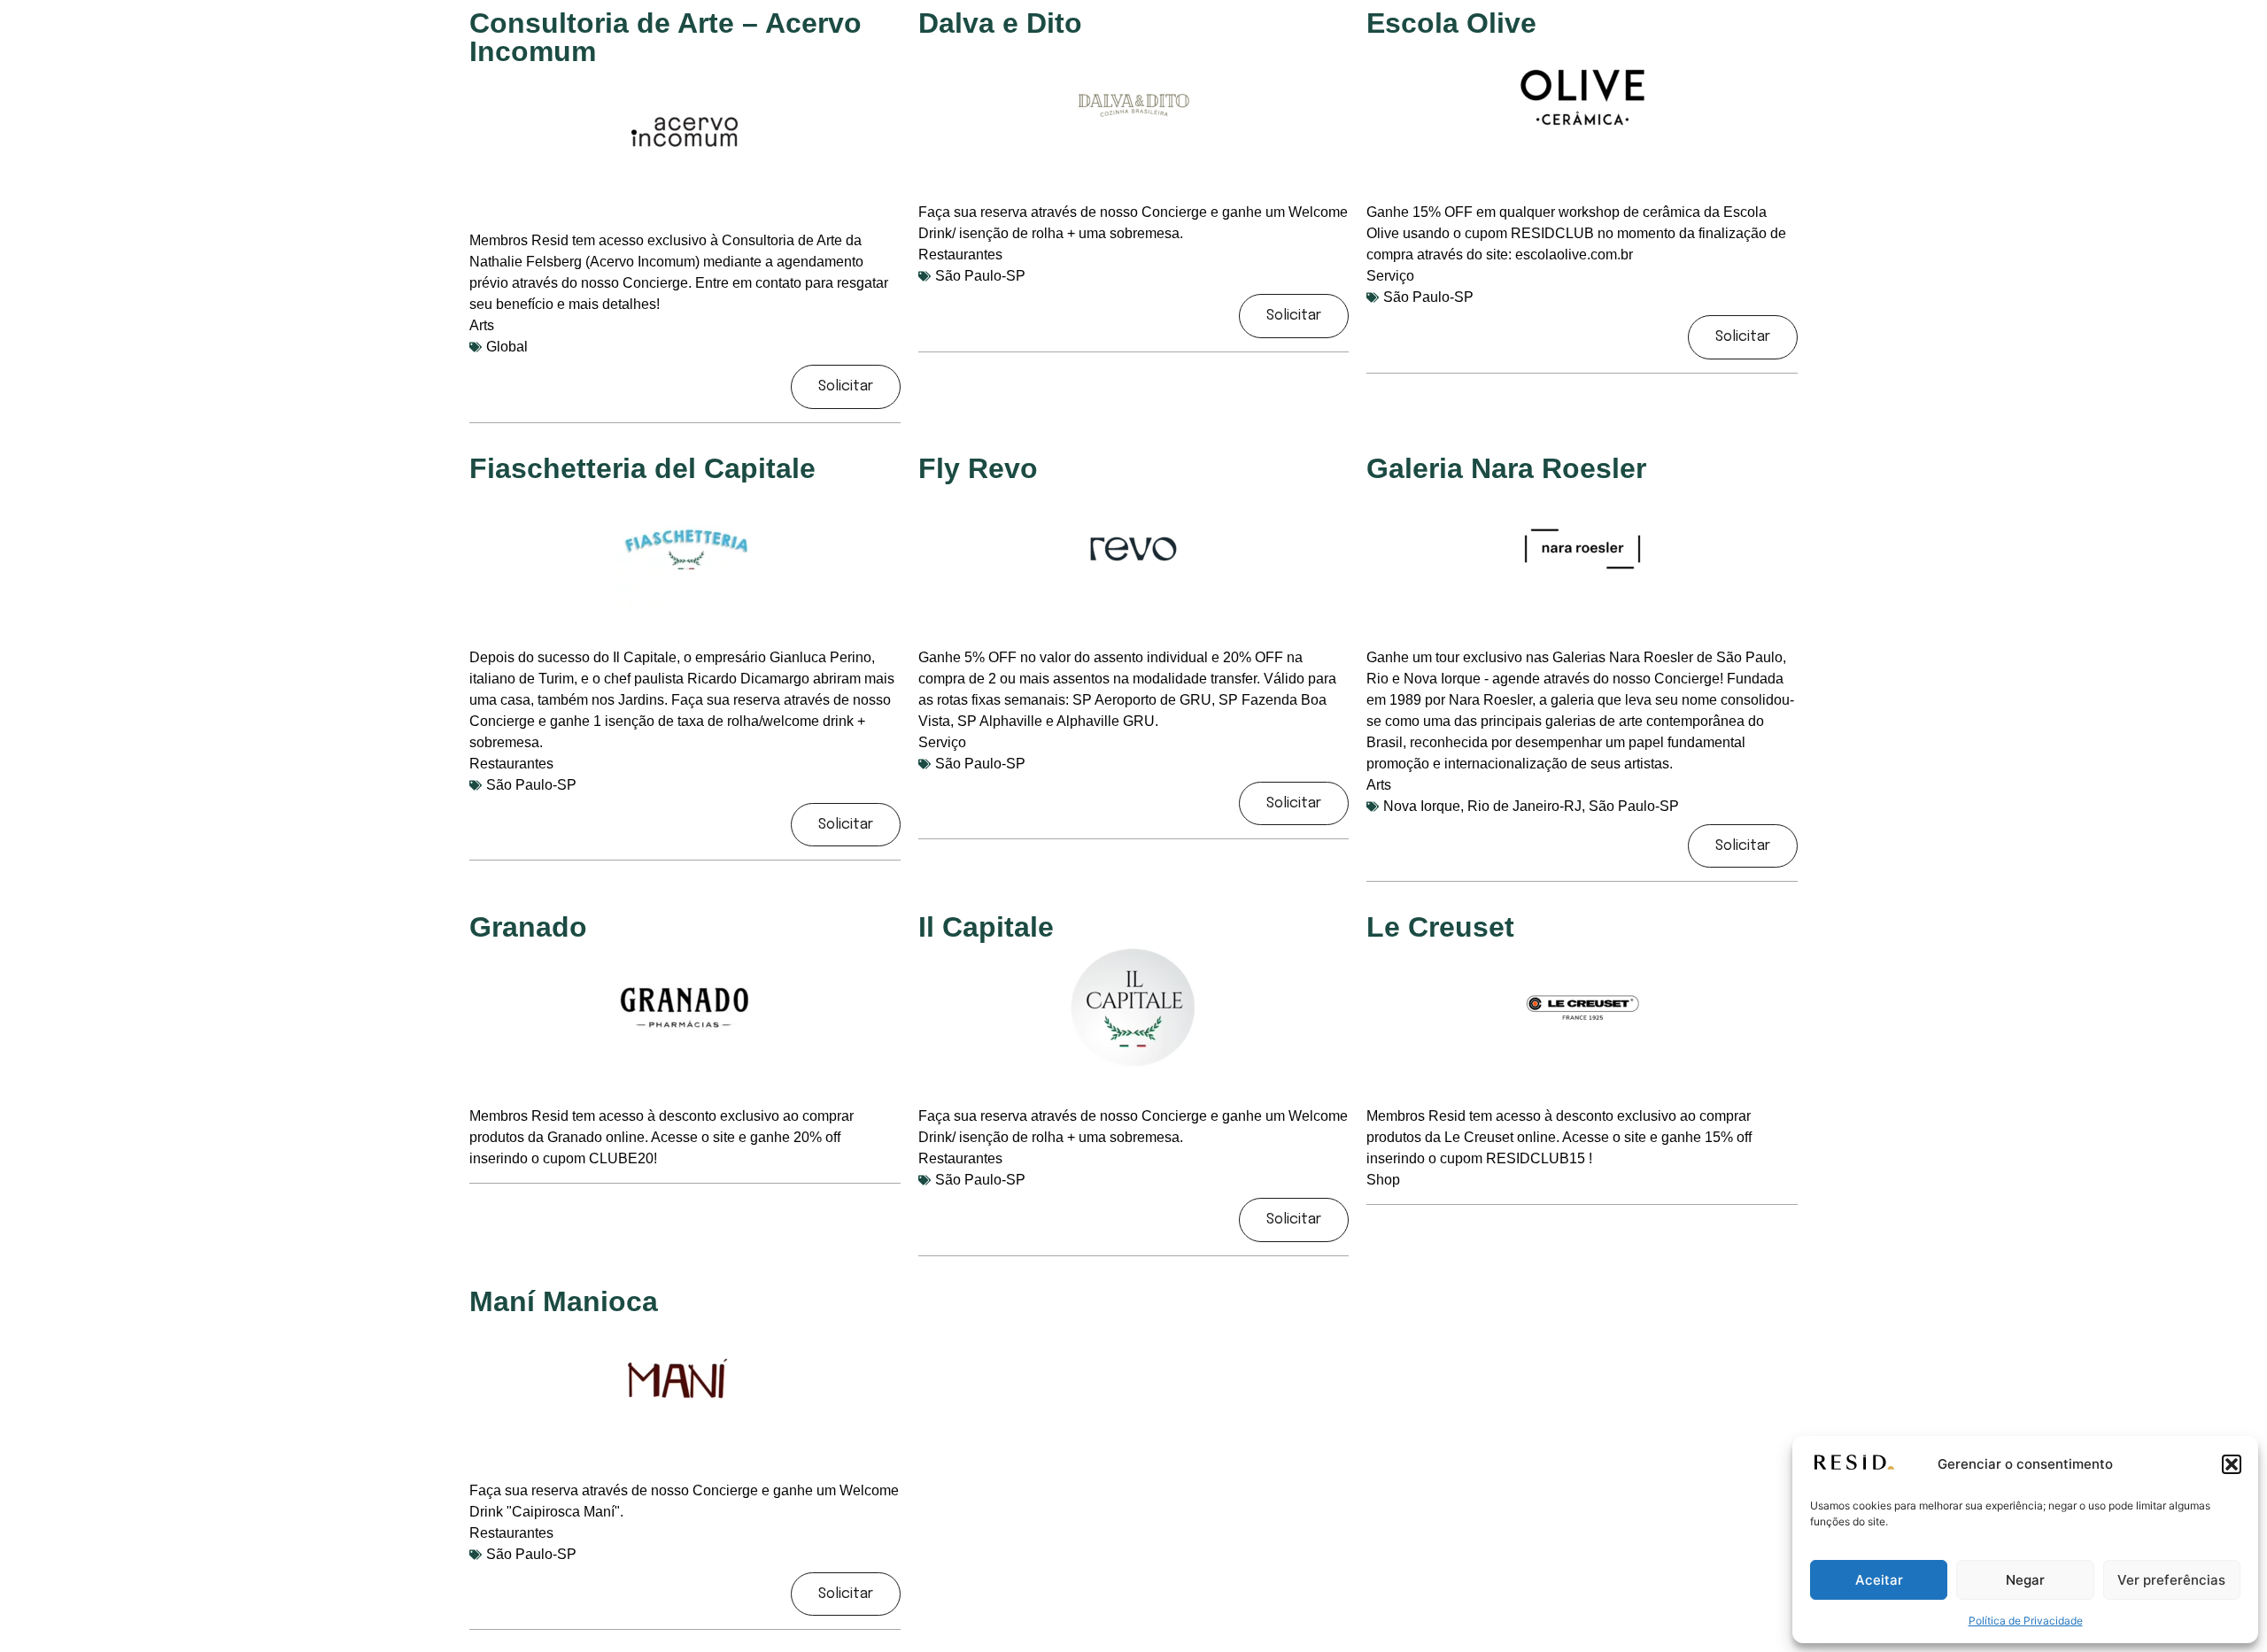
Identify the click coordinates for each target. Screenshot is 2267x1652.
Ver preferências (2171, 1580)
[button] (2232, 1464)
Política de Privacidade (2026, 1621)
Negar (2025, 1580)
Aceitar (1879, 1580)
